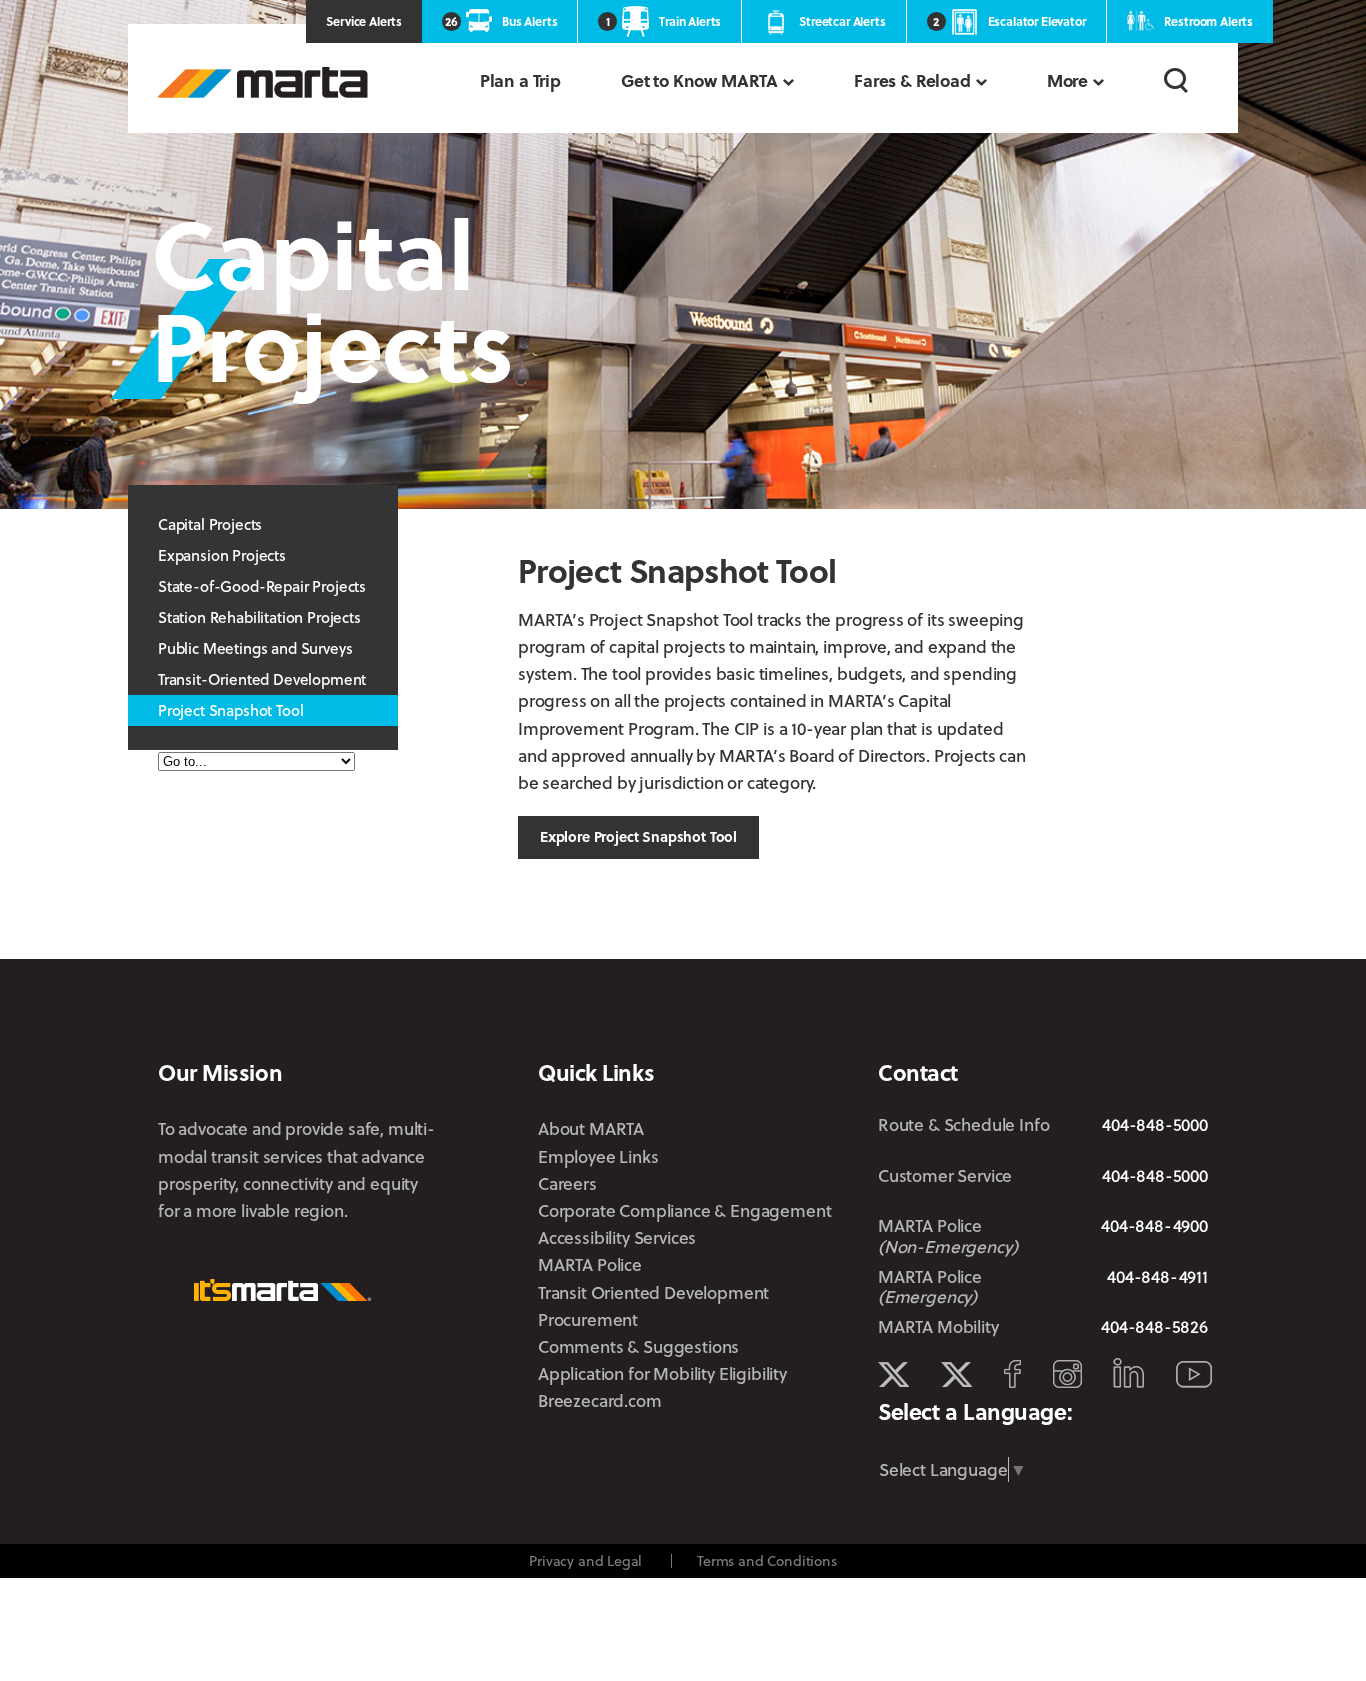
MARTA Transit (893, 1375)
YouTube (1194, 1374)
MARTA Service (956, 1375)
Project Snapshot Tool (230, 710)
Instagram (1067, 1374)
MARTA (263, 82)
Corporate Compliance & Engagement (684, 1210)
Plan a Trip (520, 80)
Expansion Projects (222, 555)
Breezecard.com (600, 1400)
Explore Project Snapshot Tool (638, 836)
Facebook (1012, 1374)
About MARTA (591, 1128)
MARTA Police (590, 1264)
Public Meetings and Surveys (255, 648)
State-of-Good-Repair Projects (262, 586)
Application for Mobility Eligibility (662, 1373)
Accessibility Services (617, 1237)
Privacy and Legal (585, 1560)
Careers (567, 1183)
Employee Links (598, 1156)
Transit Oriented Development (653, 1292)
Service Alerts (364, 21)
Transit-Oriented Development (262, 679)
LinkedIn (1128, 1373)
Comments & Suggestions (638, 1346)
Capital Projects (210, 524)
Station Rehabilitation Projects (259, 617)
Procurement (588, 1319)
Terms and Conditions (767, 1560)
